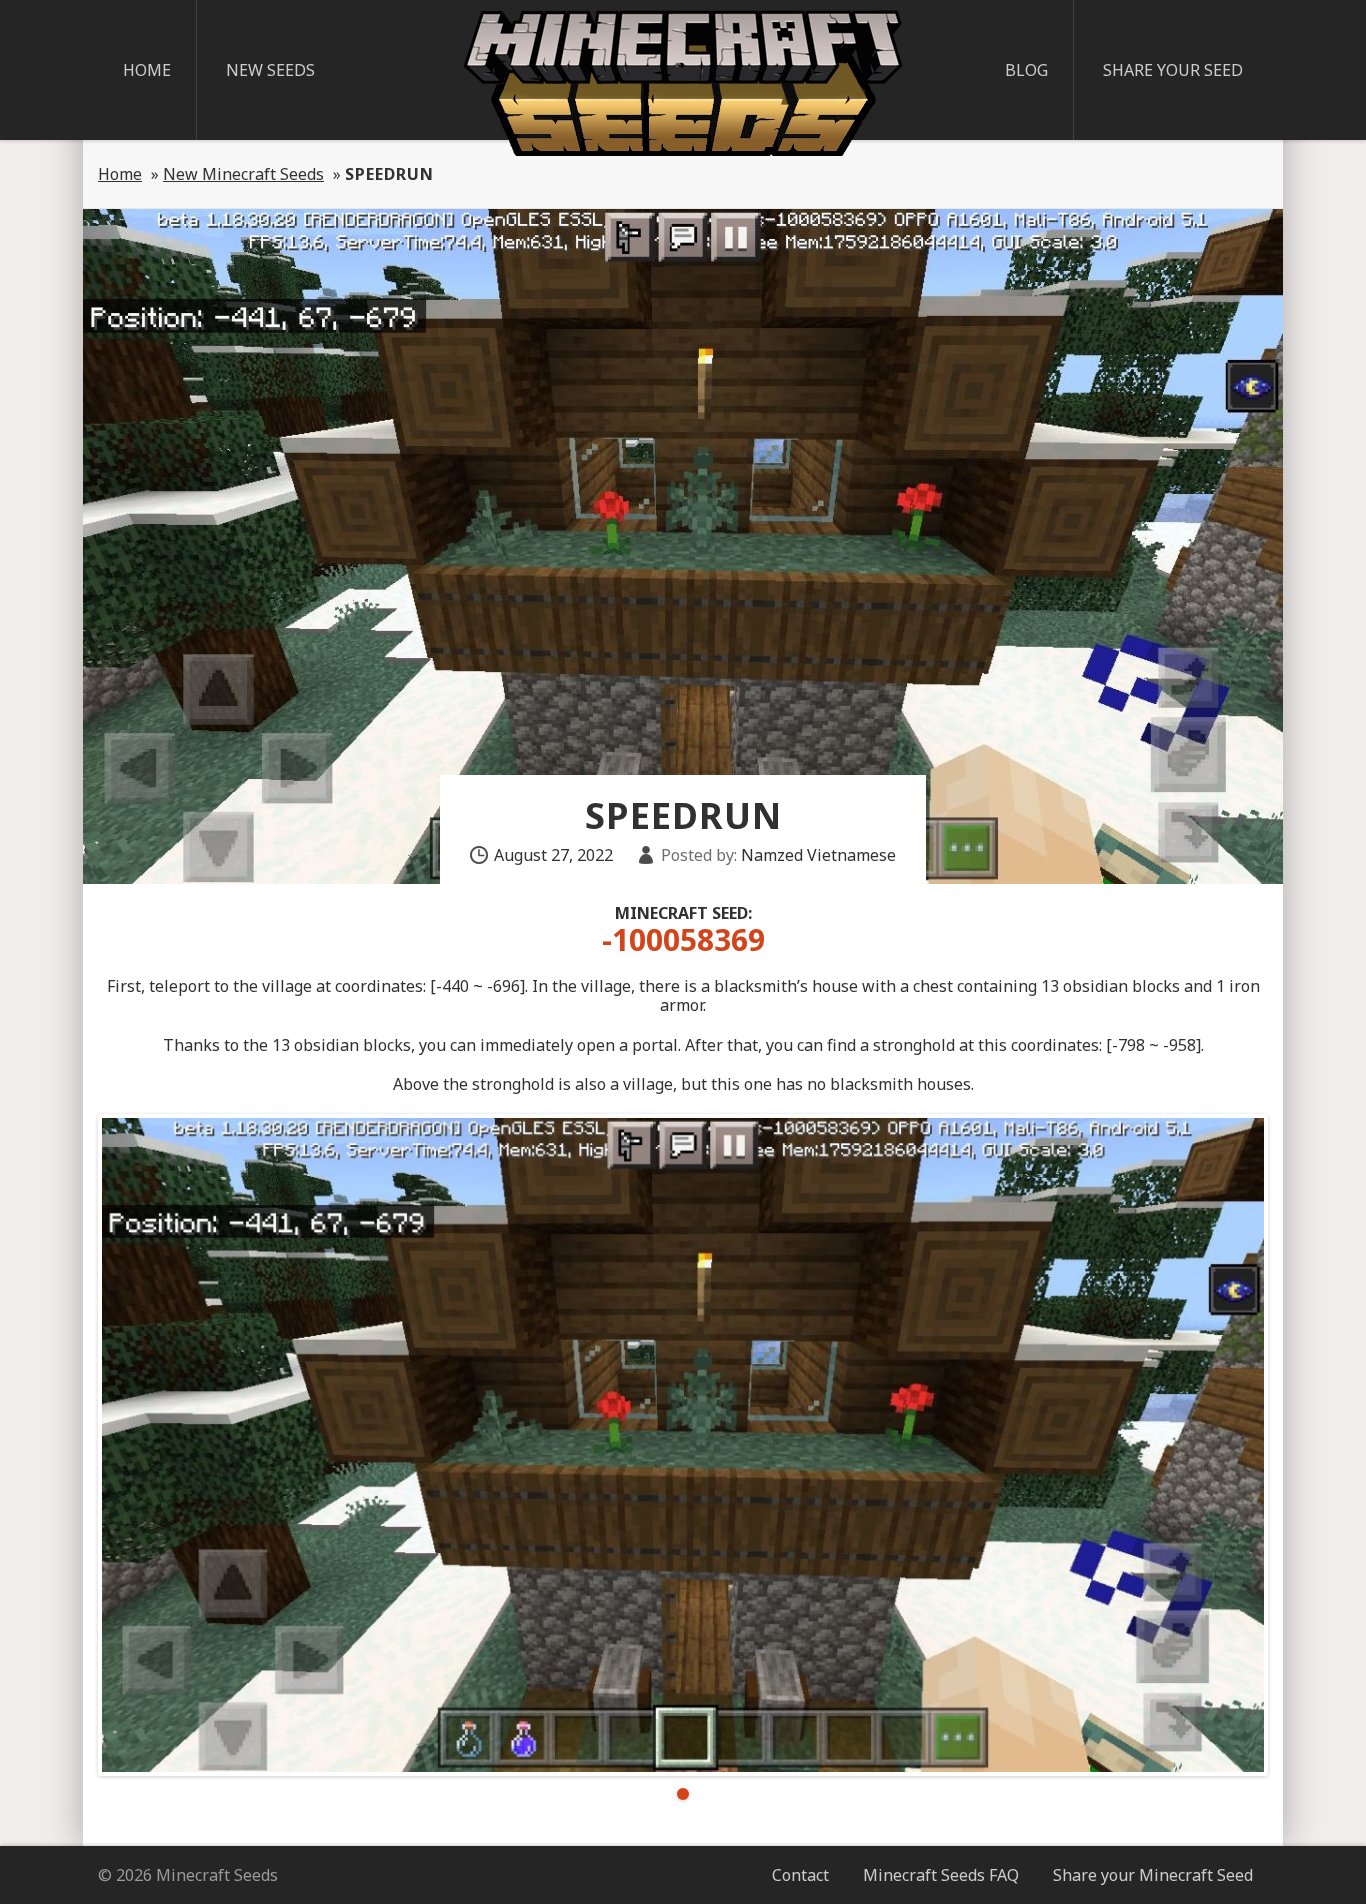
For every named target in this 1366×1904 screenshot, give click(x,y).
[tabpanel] (683, 1445)
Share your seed (1173, 70)
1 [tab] (683, 1794)
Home (147, 70)
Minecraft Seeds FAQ (941, 1875)
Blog (1026, 70)
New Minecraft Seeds (243, 174)
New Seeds (270, 70)
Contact (800, 1875)
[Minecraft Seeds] (683, 83)
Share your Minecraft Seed (1153, 1875)
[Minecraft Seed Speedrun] (683, 1445)
